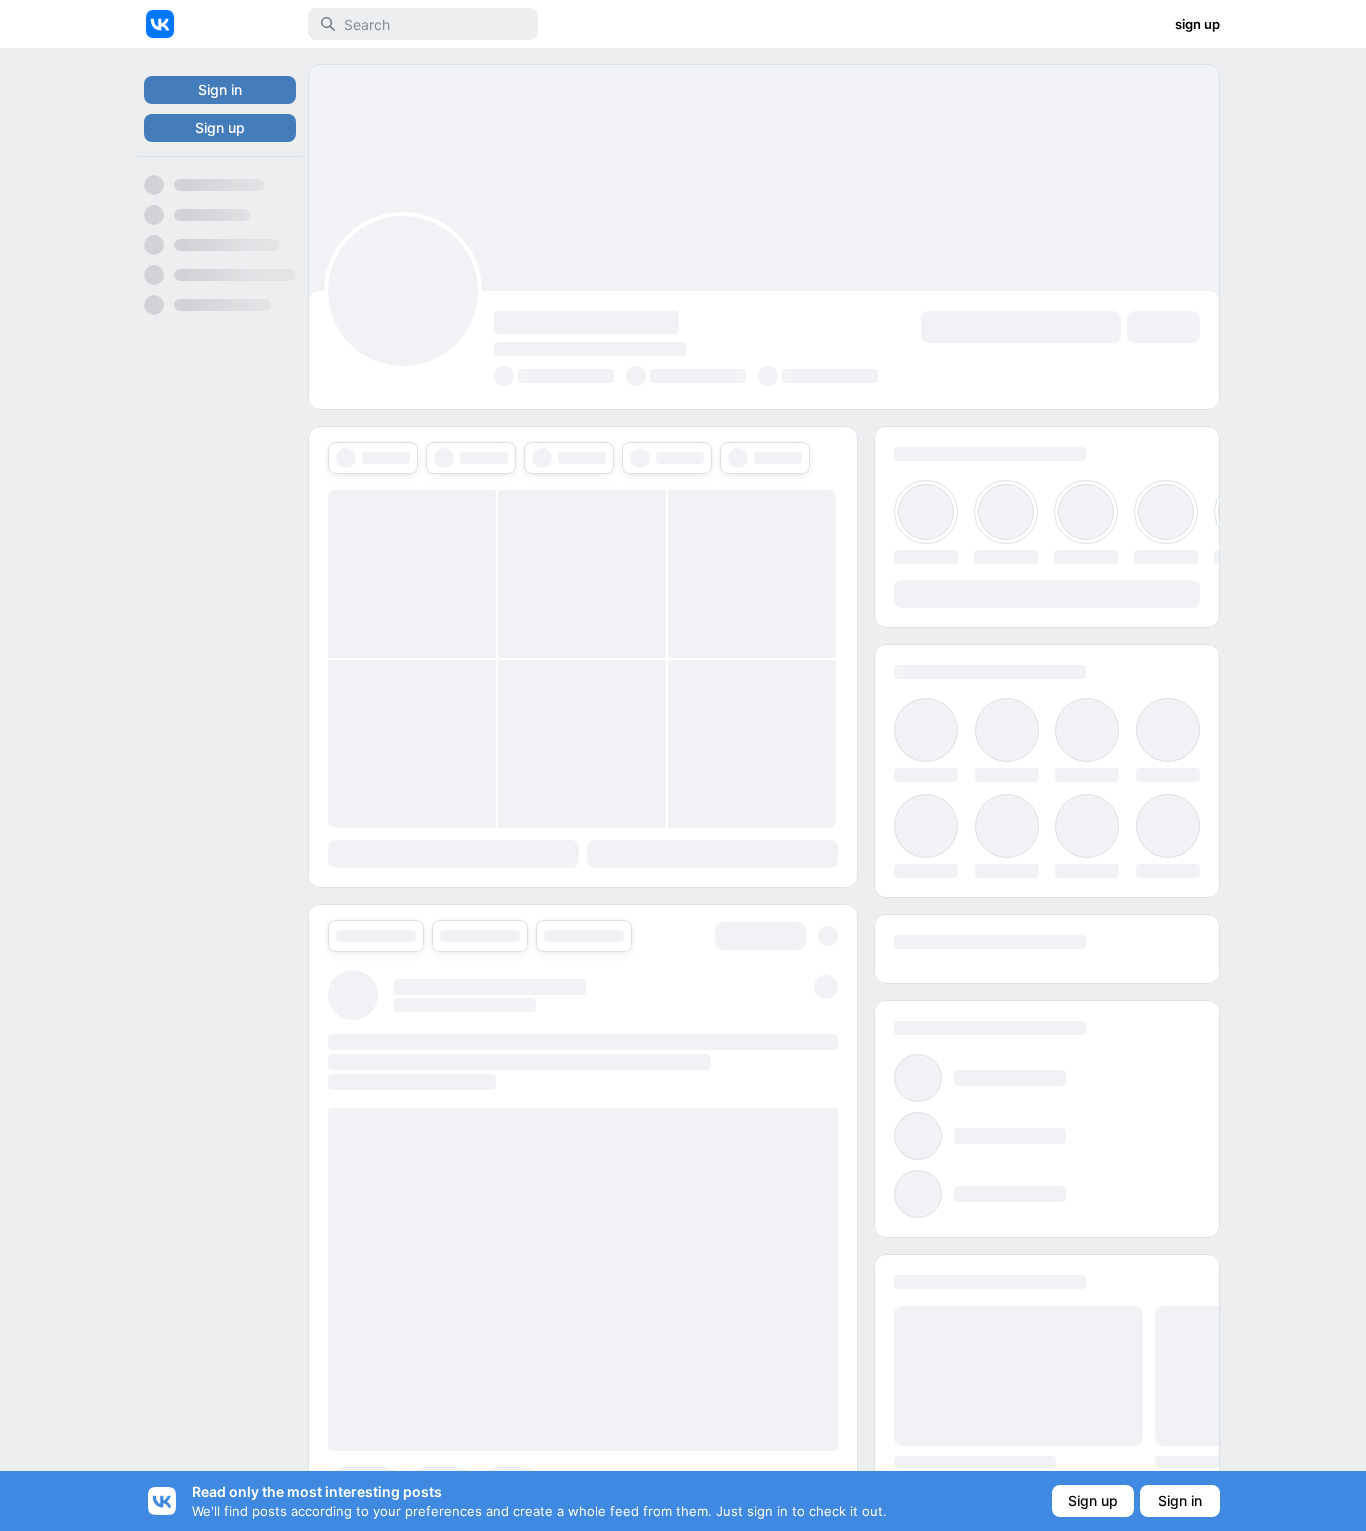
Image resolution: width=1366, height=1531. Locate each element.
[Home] (160, 24)
